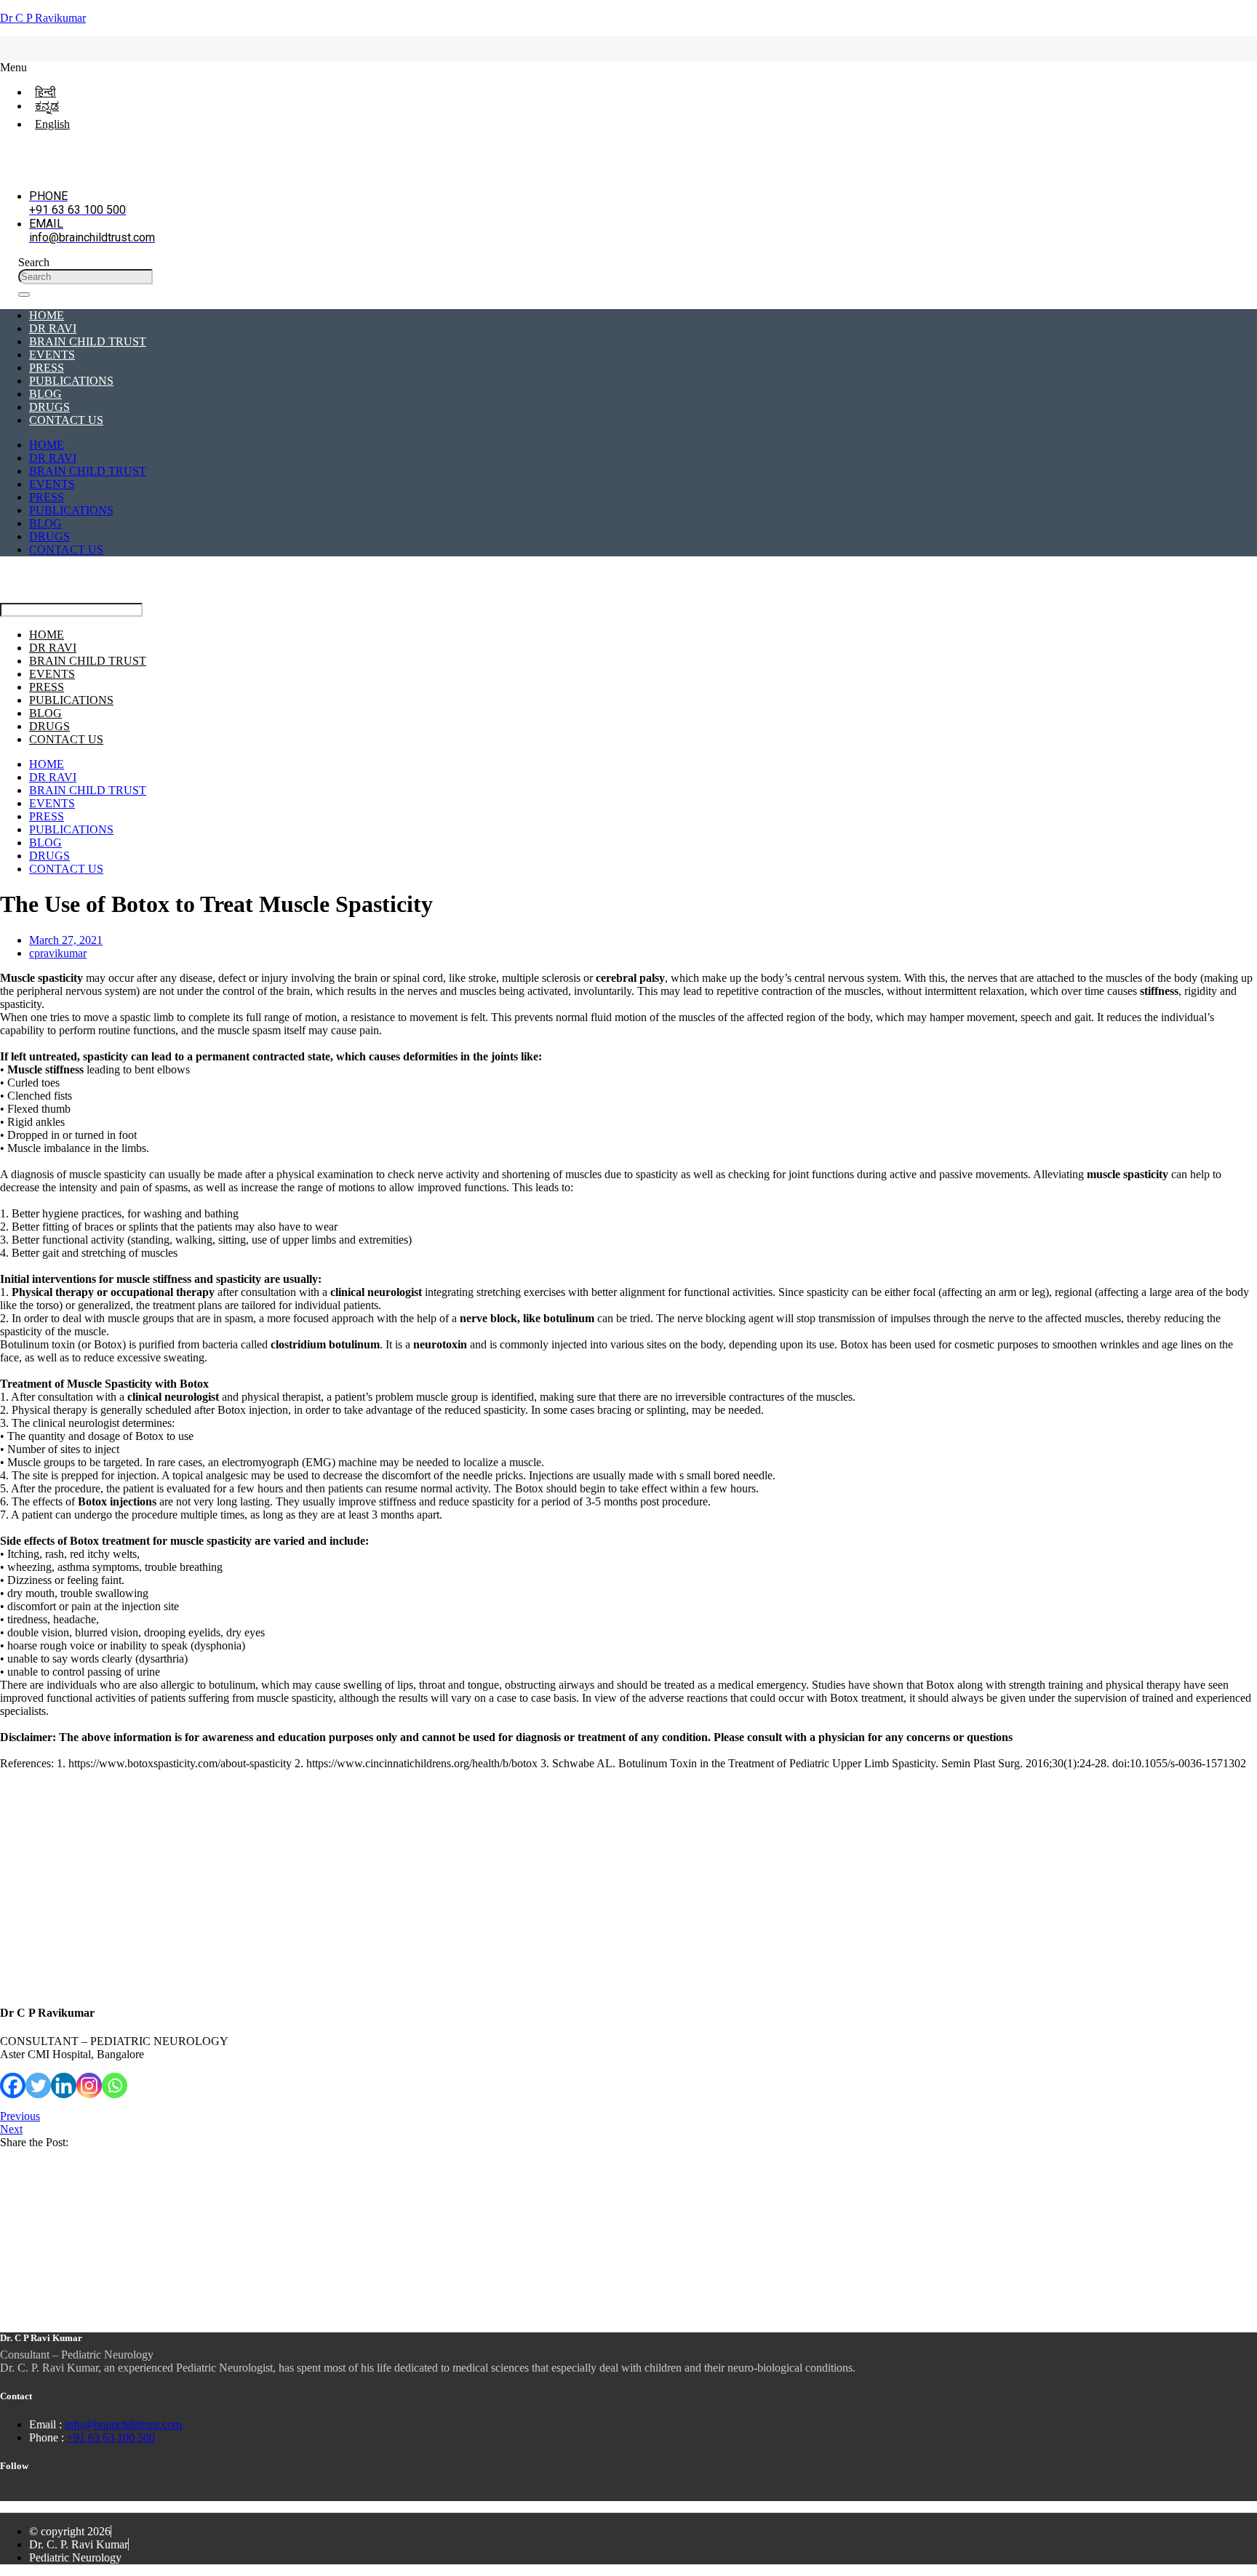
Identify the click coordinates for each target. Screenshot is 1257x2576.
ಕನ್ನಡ (47, 106)
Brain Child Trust (88, 341)
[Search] (24, 295)
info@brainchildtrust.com (123, 2424)
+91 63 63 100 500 (111, 2437)
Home (47, 315)
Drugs (49, 407)
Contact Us (66, 420)
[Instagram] (89, 2085)
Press (47, 368)
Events (52, 355)
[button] (610, 68)
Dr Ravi (53, 328)
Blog (45, 394)
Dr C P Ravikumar (43, 18)
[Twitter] (38, 2085)
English (52, 124)
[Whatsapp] (115, 2085)
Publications (71, 381)
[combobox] (85, 277)
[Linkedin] (64, 2085)
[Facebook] (13, 2085)
